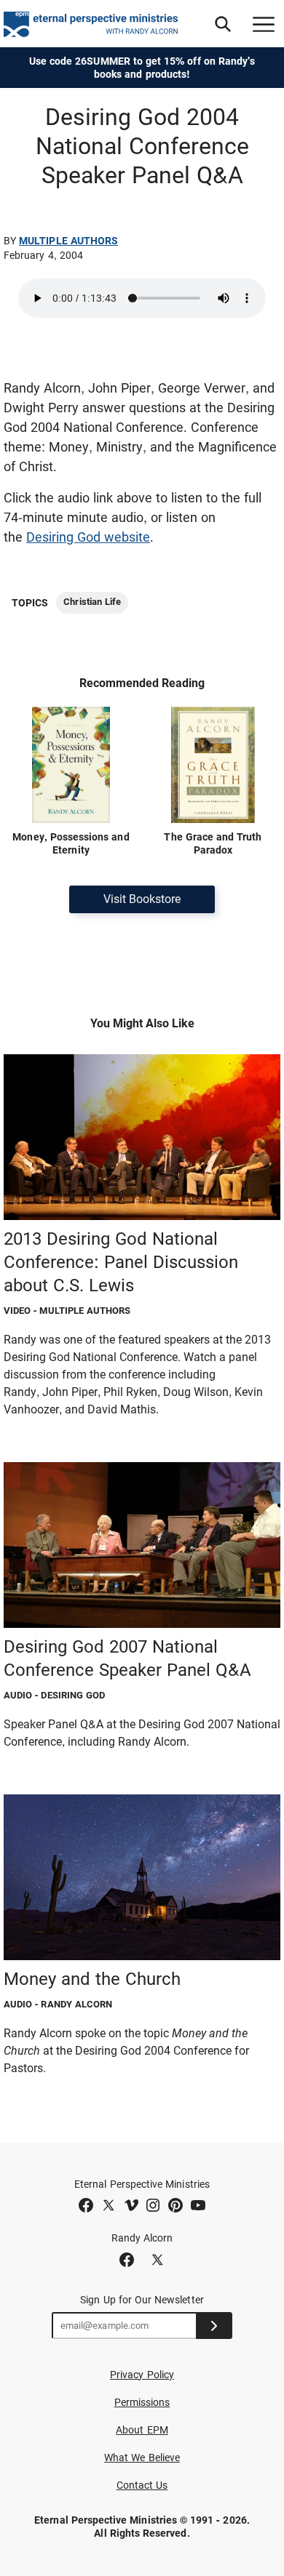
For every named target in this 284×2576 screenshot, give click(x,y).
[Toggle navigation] (264, 24)
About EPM (142, 2430)
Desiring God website (88, 537)
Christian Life (92, 602)
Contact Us (142, 2485)
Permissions (142, 2402)
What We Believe (142, 2457)
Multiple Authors (68, 241)
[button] (223, 24)
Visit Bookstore (142, 899)
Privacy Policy (142, 2375)
